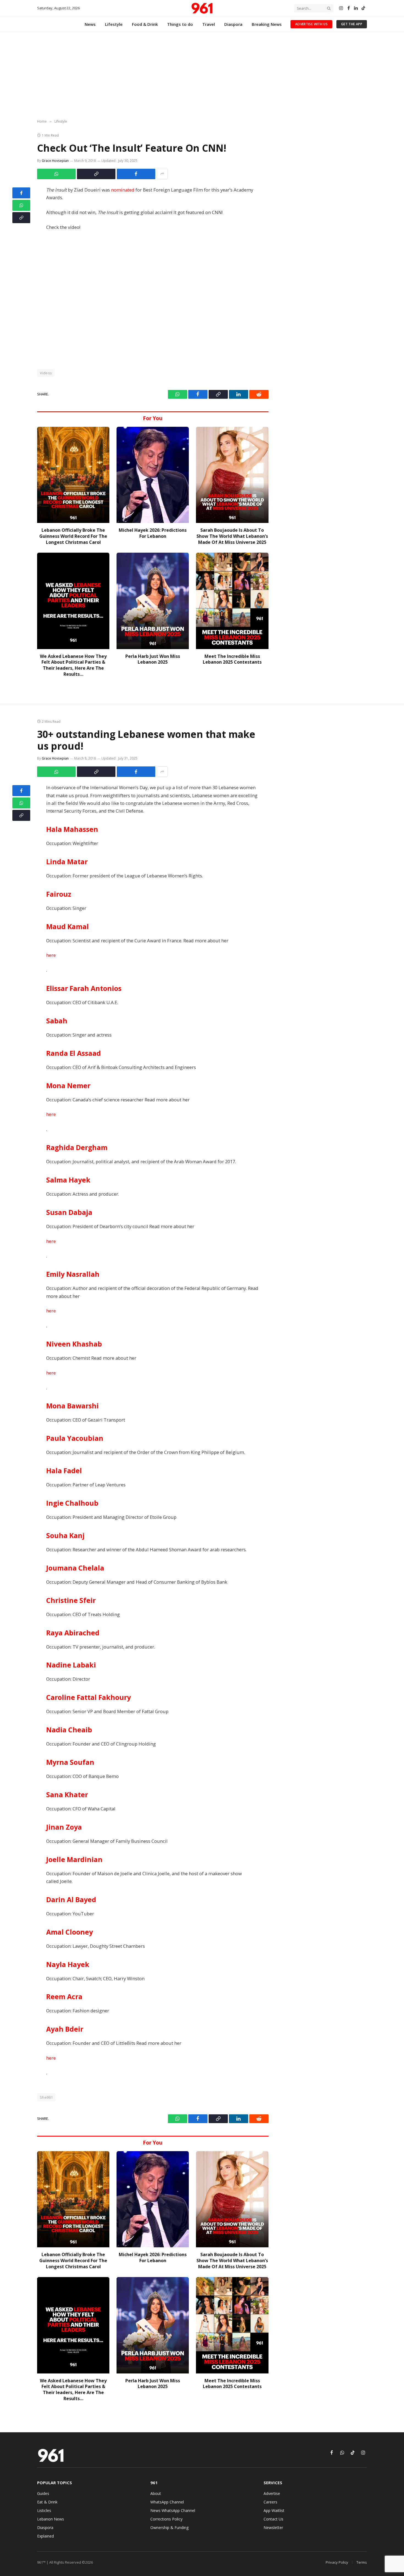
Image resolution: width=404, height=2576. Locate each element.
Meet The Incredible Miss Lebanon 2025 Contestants (232, 659)
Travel (209, 24)
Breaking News (267, 24)
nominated (123, 190)
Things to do (180, 24)
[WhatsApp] (21, 205)
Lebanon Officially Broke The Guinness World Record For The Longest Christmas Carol (73, 536)
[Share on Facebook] (136, 174)
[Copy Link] (96, 174)
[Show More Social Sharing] (162, 174)
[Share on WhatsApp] (56, 174)
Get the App (352, 24)
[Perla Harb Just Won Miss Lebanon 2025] (153, 601)
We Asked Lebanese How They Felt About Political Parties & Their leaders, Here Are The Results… (73, 665)
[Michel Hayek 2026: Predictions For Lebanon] (153, 475)
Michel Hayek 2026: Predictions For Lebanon (153, 533)
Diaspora (233, 24)
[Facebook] (21, 193)
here (51, 955)
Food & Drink (145, 24)
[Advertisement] (202, 76)
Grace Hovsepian (55, 161)
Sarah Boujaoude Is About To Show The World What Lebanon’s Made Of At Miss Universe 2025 (232, 536)
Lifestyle (114, 24)
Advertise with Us (311, 24)
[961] (202, 8)
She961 (46, 2097)
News (90, 24)
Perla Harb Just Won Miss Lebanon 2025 (153, 659)
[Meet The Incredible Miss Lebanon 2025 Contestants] (232, 601)
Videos (46, 373)
